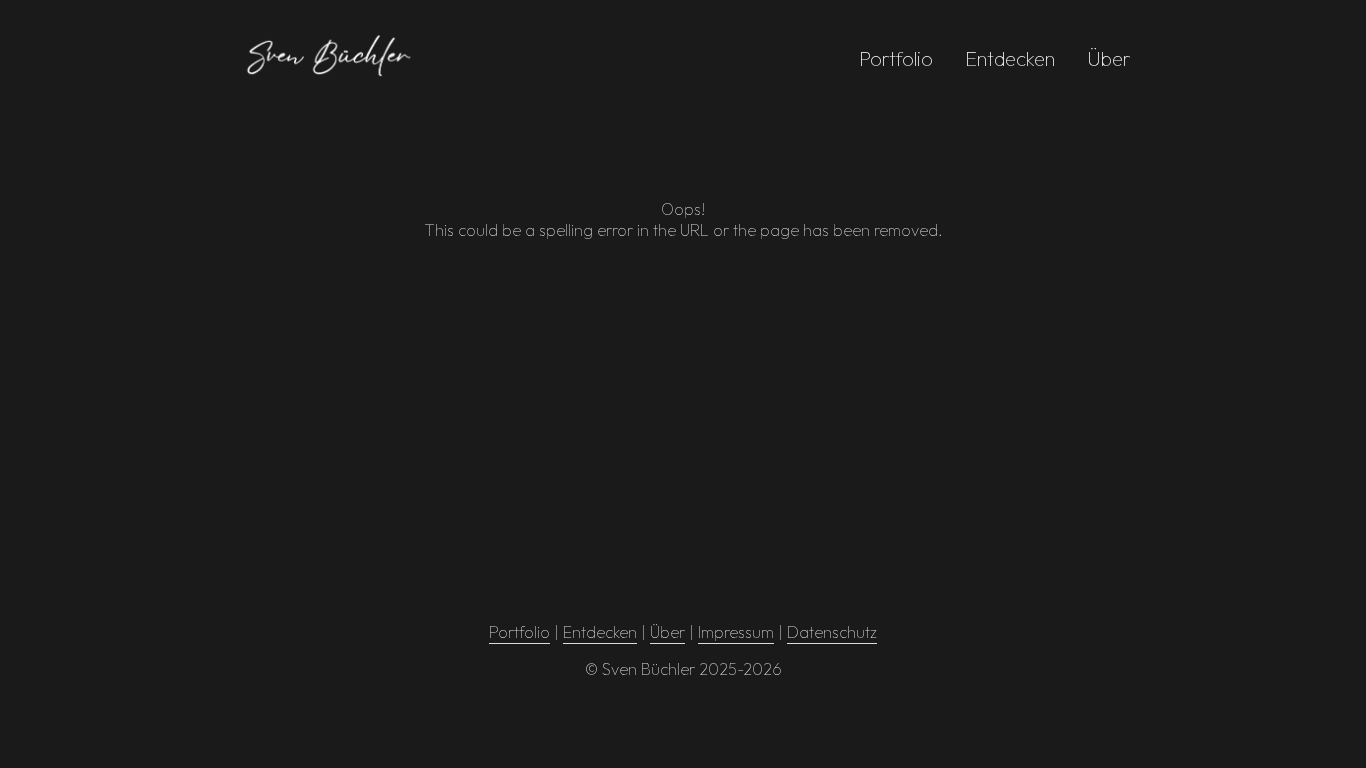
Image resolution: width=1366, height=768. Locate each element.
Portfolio (896, 58)
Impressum (736, 632)
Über (1109, 58)
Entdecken (1010, 58)
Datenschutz (832, 632)
